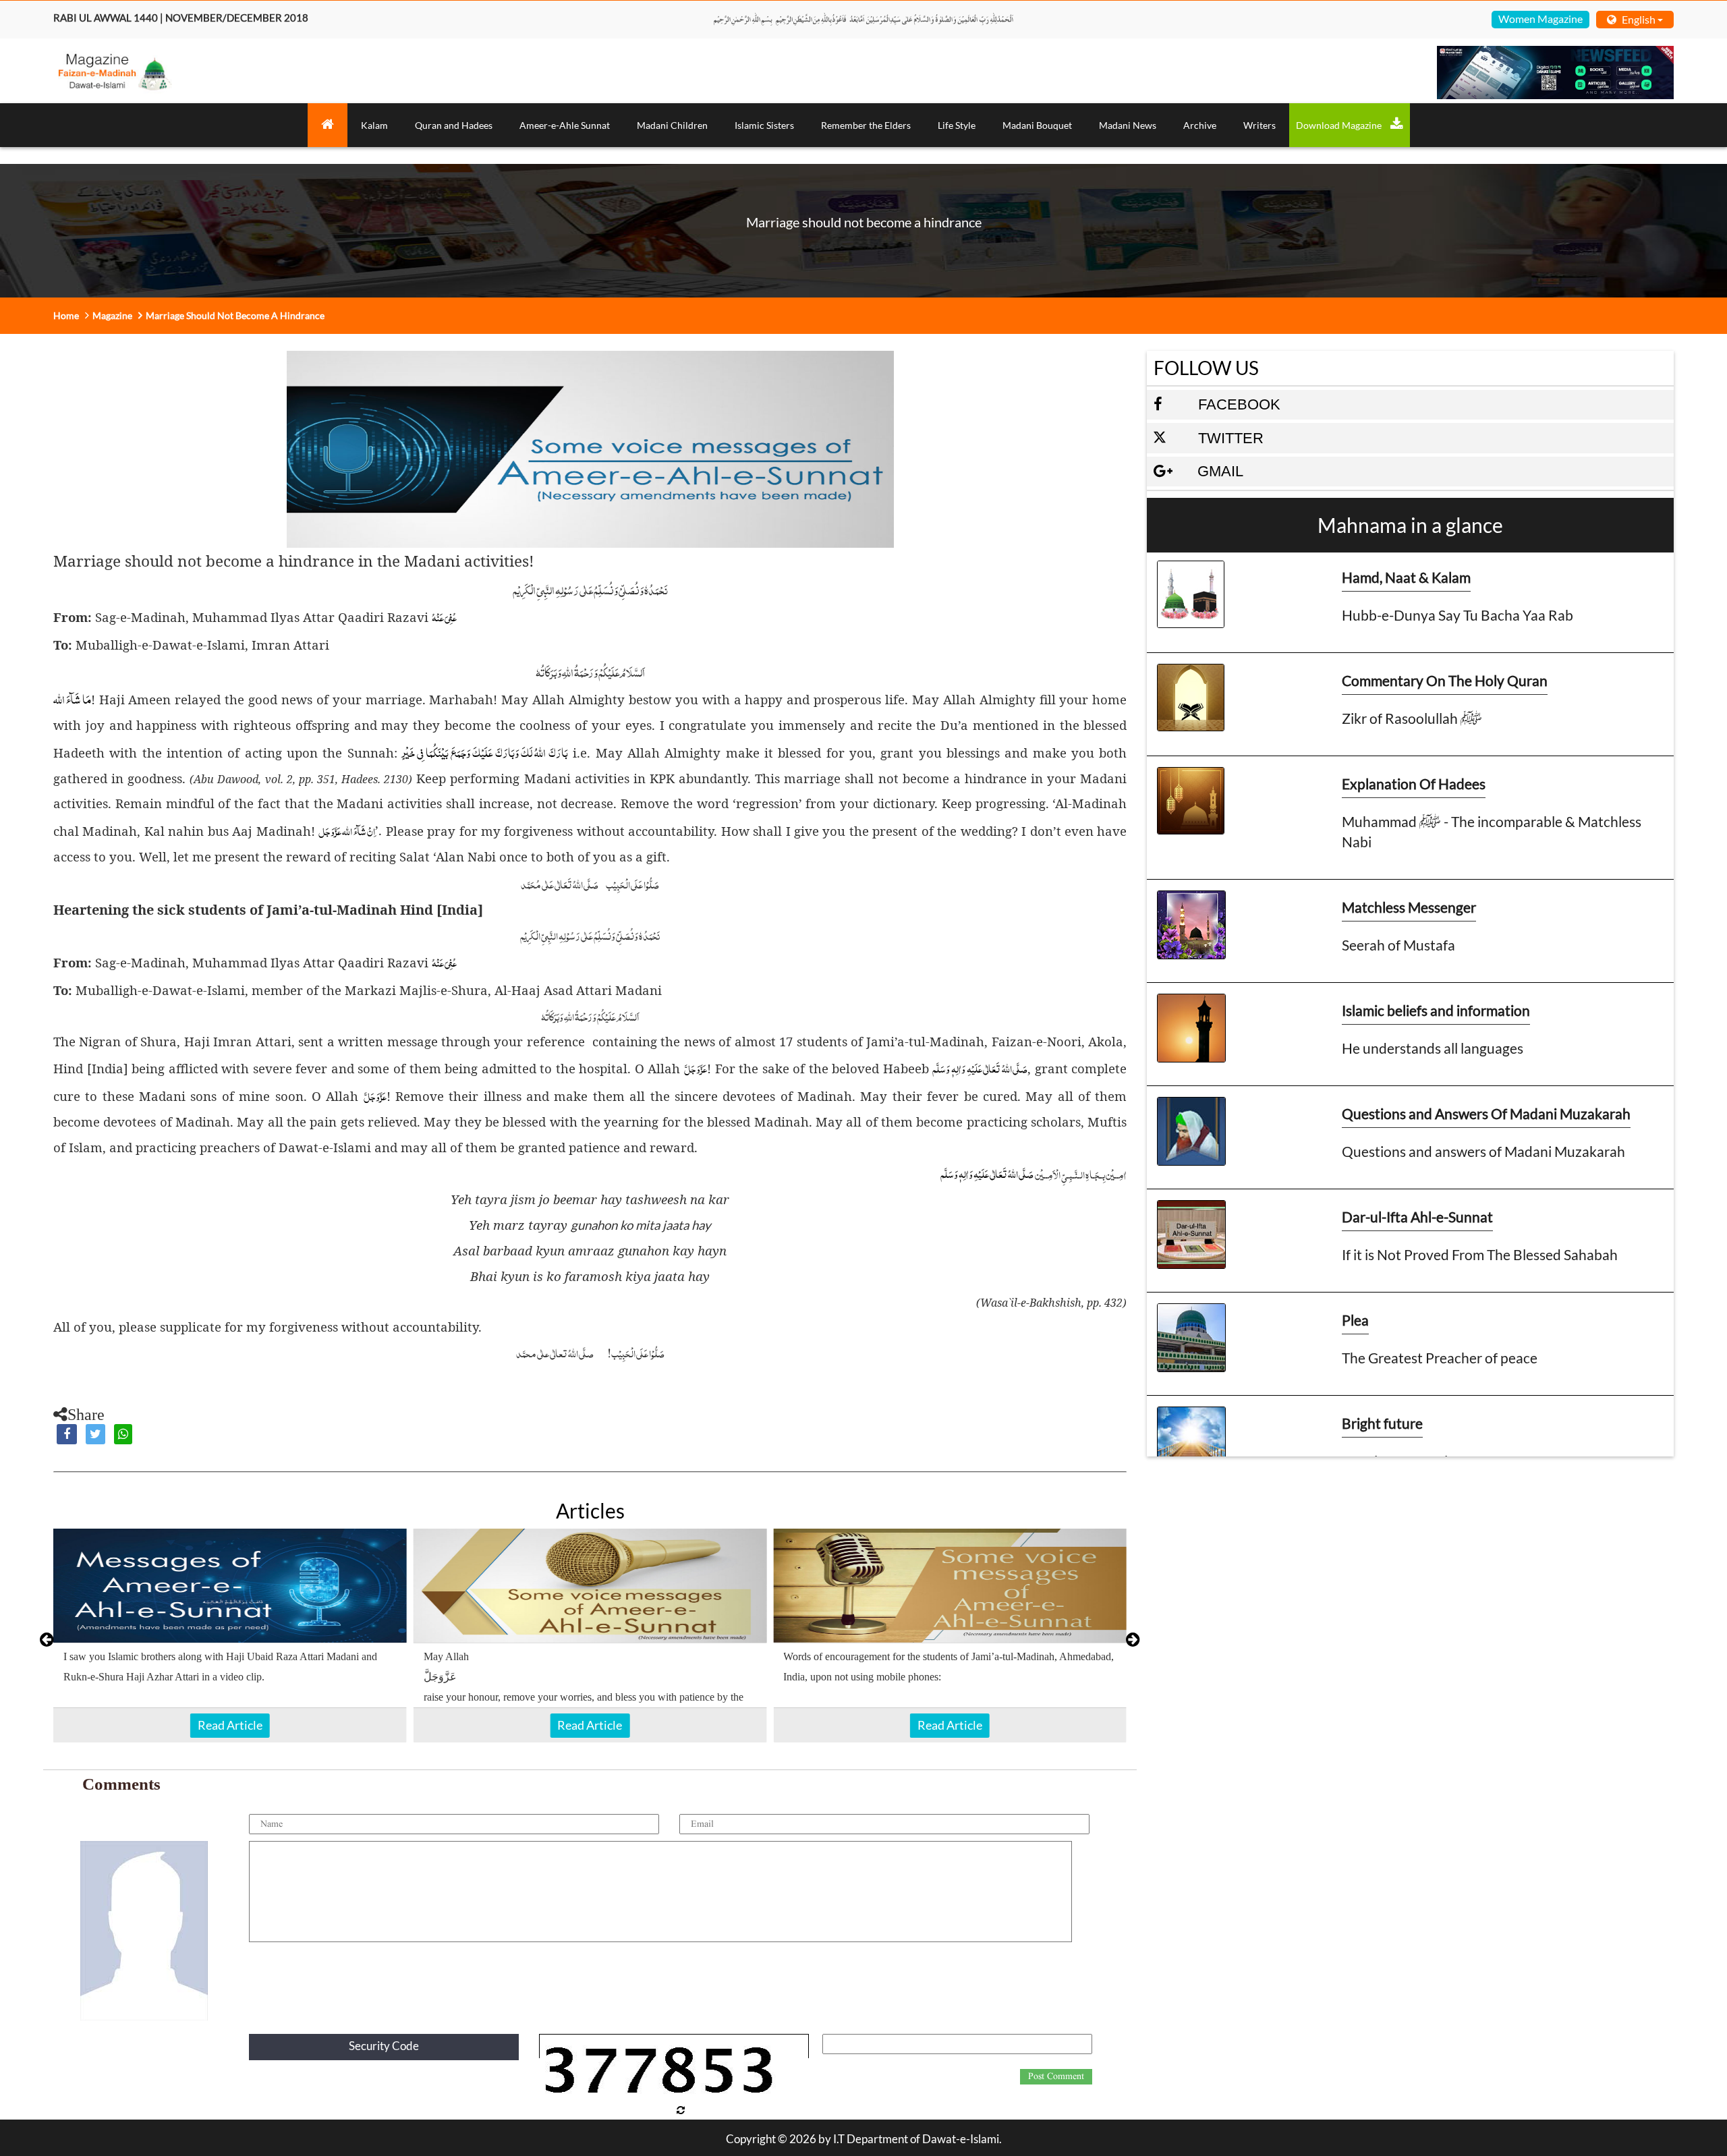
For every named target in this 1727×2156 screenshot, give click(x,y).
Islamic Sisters (764, 125)
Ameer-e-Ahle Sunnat (565, 125)
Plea (1355, 1320)
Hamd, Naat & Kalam (1406, 577)
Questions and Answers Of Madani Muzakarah (1486, 1113)
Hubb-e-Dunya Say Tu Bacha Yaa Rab (1457, 615)
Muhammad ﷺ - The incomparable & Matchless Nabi (1492, 831)
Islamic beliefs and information (1436, 1010)
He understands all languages (1433, 1048)
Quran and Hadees (454, 125)
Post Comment (1056, 2076)
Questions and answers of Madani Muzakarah (1483, 1151)
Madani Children (672, 125)
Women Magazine (1540, 19)
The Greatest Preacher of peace (1440, 1358)
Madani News (1128, 125)
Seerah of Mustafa (1398, 945)
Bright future (1382, 1423)
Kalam (374, 125)
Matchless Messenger (1409, 907)
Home (66, 315)
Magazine (112, 315)
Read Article (230, 1725)
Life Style (957, 125)
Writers (1259, 125)
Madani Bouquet (1037, 125)
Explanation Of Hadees (1414, 784)
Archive (1200, 125)
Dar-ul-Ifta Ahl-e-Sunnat (1417, 1217)
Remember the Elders (866, 125)
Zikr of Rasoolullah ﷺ (1412, 718)
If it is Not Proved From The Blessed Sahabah (1480, 1254)
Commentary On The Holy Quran (1445, 680)
